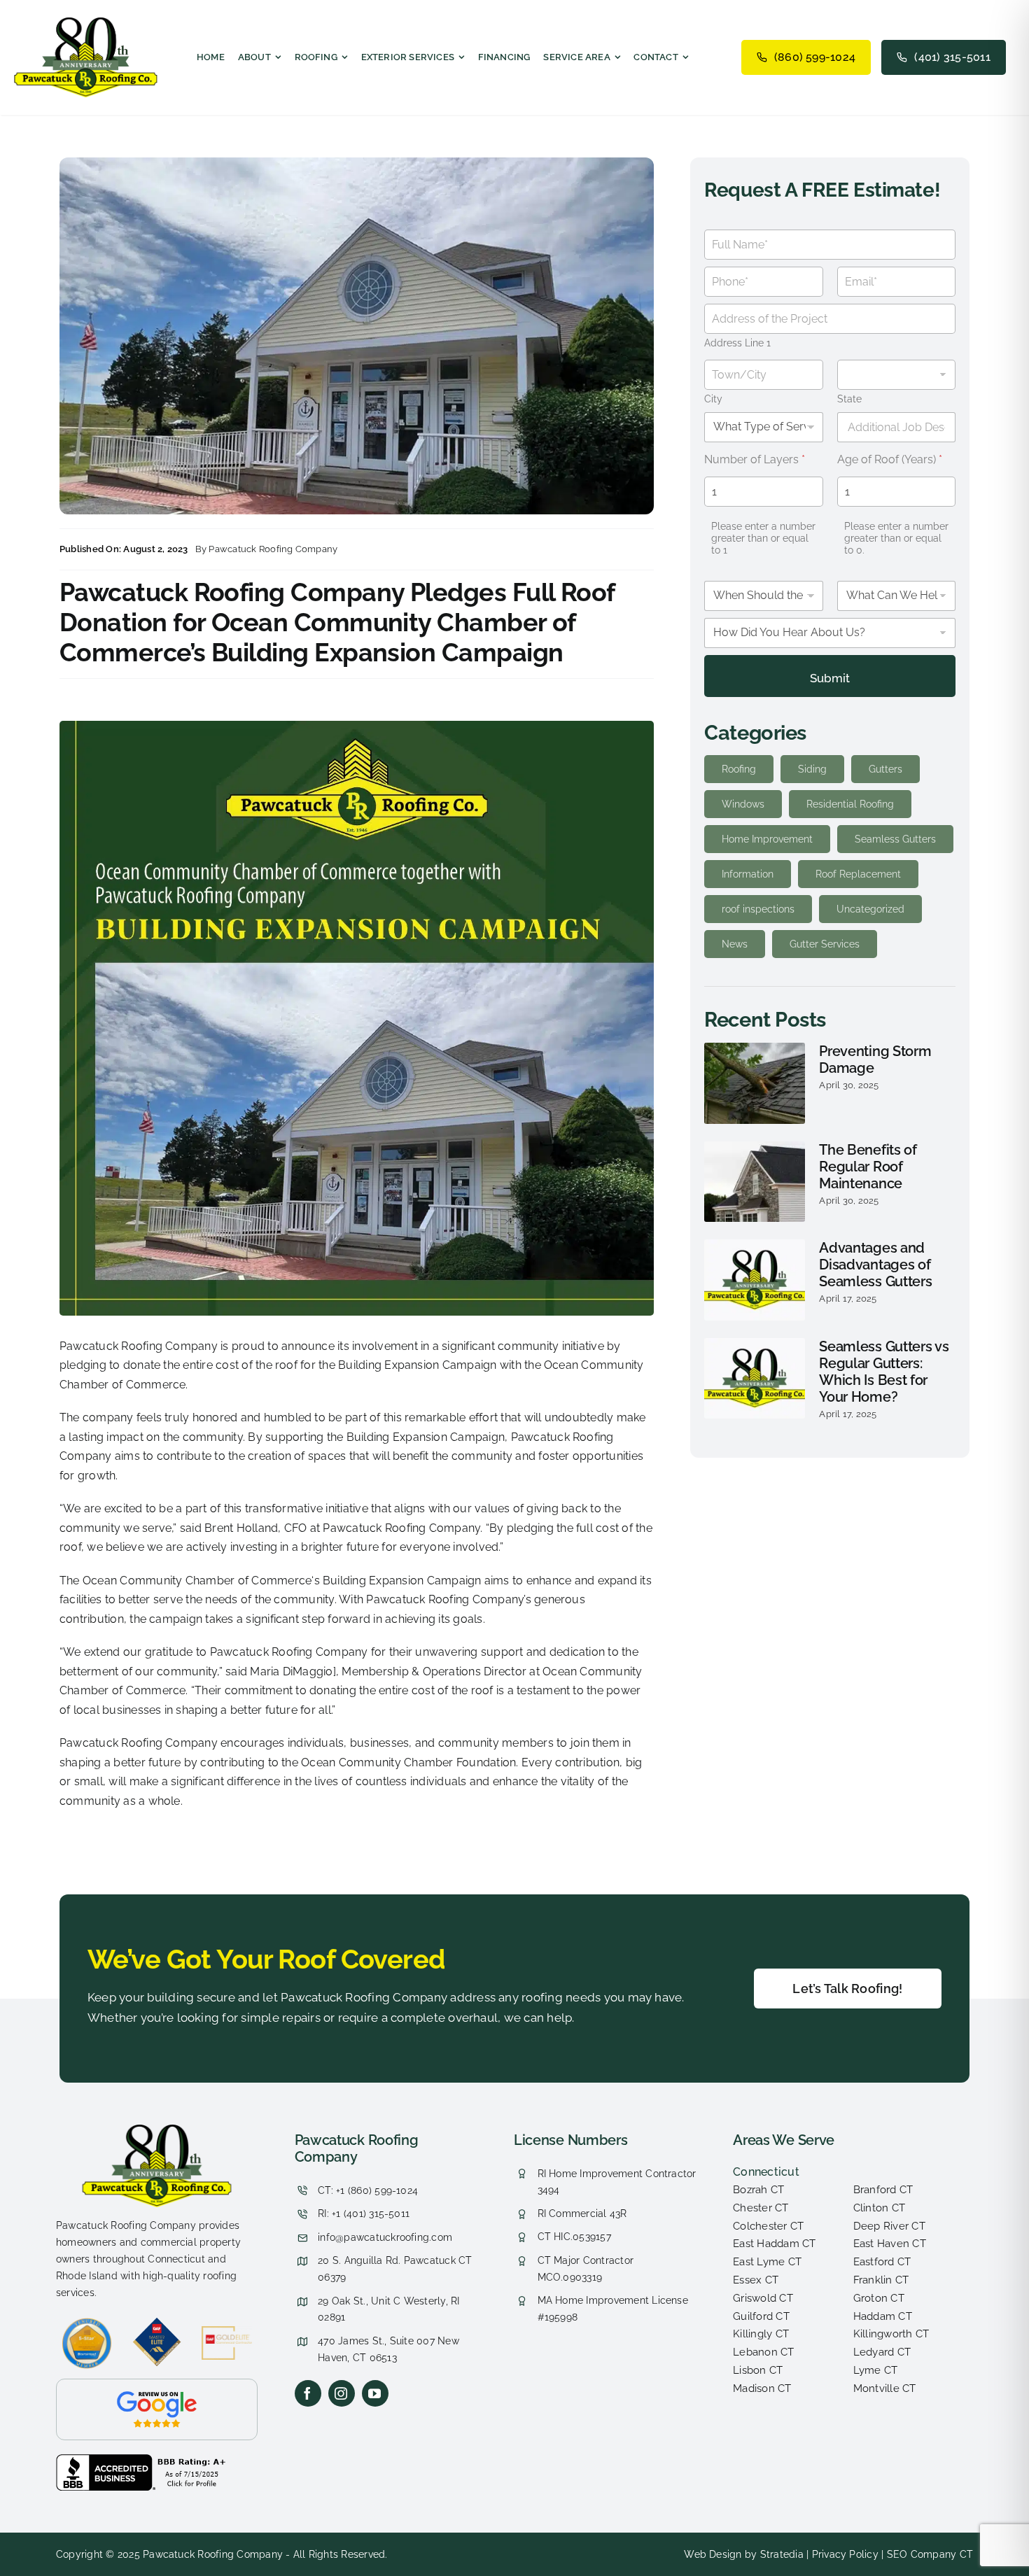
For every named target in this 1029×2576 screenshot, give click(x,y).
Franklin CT (881, 2280)
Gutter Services (825, 944)
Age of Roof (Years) (890, 459)
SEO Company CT (930, 2554)
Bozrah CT (758, 2190)
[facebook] (308, 2393)
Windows (743, 804)
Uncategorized (870, 909)
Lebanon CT (763, 2352)
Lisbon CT (758, 2370)
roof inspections (758, 909)
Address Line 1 (737, 343)
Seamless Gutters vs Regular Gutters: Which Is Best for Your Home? (884, 1372)
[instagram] (342, 2393)
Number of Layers (755, 459)
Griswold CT (763, 2298)
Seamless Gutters (895, 839)
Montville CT (885, 2388)
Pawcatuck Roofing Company (273, 549)
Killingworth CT (891, 2334)
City (713, 399)
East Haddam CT (774, 2244)
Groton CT (879, 2298)
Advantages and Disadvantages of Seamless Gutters (875, 1265)
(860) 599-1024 (815, 57)
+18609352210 (332, 2134)
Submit (830, 678)
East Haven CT (890, 2244)
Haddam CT (883, 2316)
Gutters (885, 769)
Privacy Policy (845, 2554)
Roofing (739, 769)
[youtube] (375, 2393)
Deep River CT (889, 2226)
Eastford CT (882, 2262)
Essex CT (756, 2280)
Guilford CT (761, 2316)
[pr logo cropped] (86, 23)
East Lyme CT (767, 2262)
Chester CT (761, 2208)
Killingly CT (761, 2334)
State (849, 399)
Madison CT (762, 2388)
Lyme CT (876, 2370)
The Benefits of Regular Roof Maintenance (868, 1167)
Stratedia (782, 2554)
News (735, 944)
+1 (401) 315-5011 (371, 2213)
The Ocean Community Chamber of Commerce (185, 1581)
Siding (812, 769)
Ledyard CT (882, 2352)
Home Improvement (767, 839)
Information (748, 874)
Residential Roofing (850, 804)
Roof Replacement (858, 874)
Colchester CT (768, 2226)
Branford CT (883, 2190)
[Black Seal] (143, 2459)
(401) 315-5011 (952, 57)
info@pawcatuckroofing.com (385, 2237)
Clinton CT (879, 2208)
